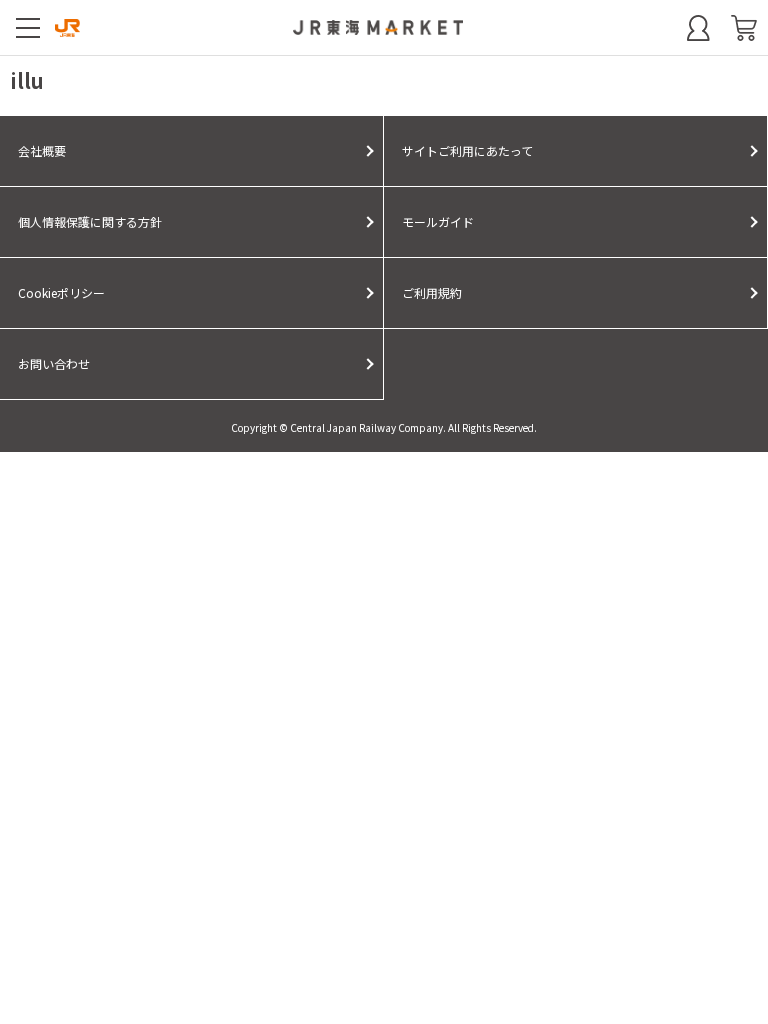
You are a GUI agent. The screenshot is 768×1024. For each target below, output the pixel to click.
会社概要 (42, 150)
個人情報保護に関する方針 (90, 221)
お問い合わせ (54, 363)
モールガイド (438, 221)
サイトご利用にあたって (467, 150)
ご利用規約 (432, 292)
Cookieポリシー (61, 292)
